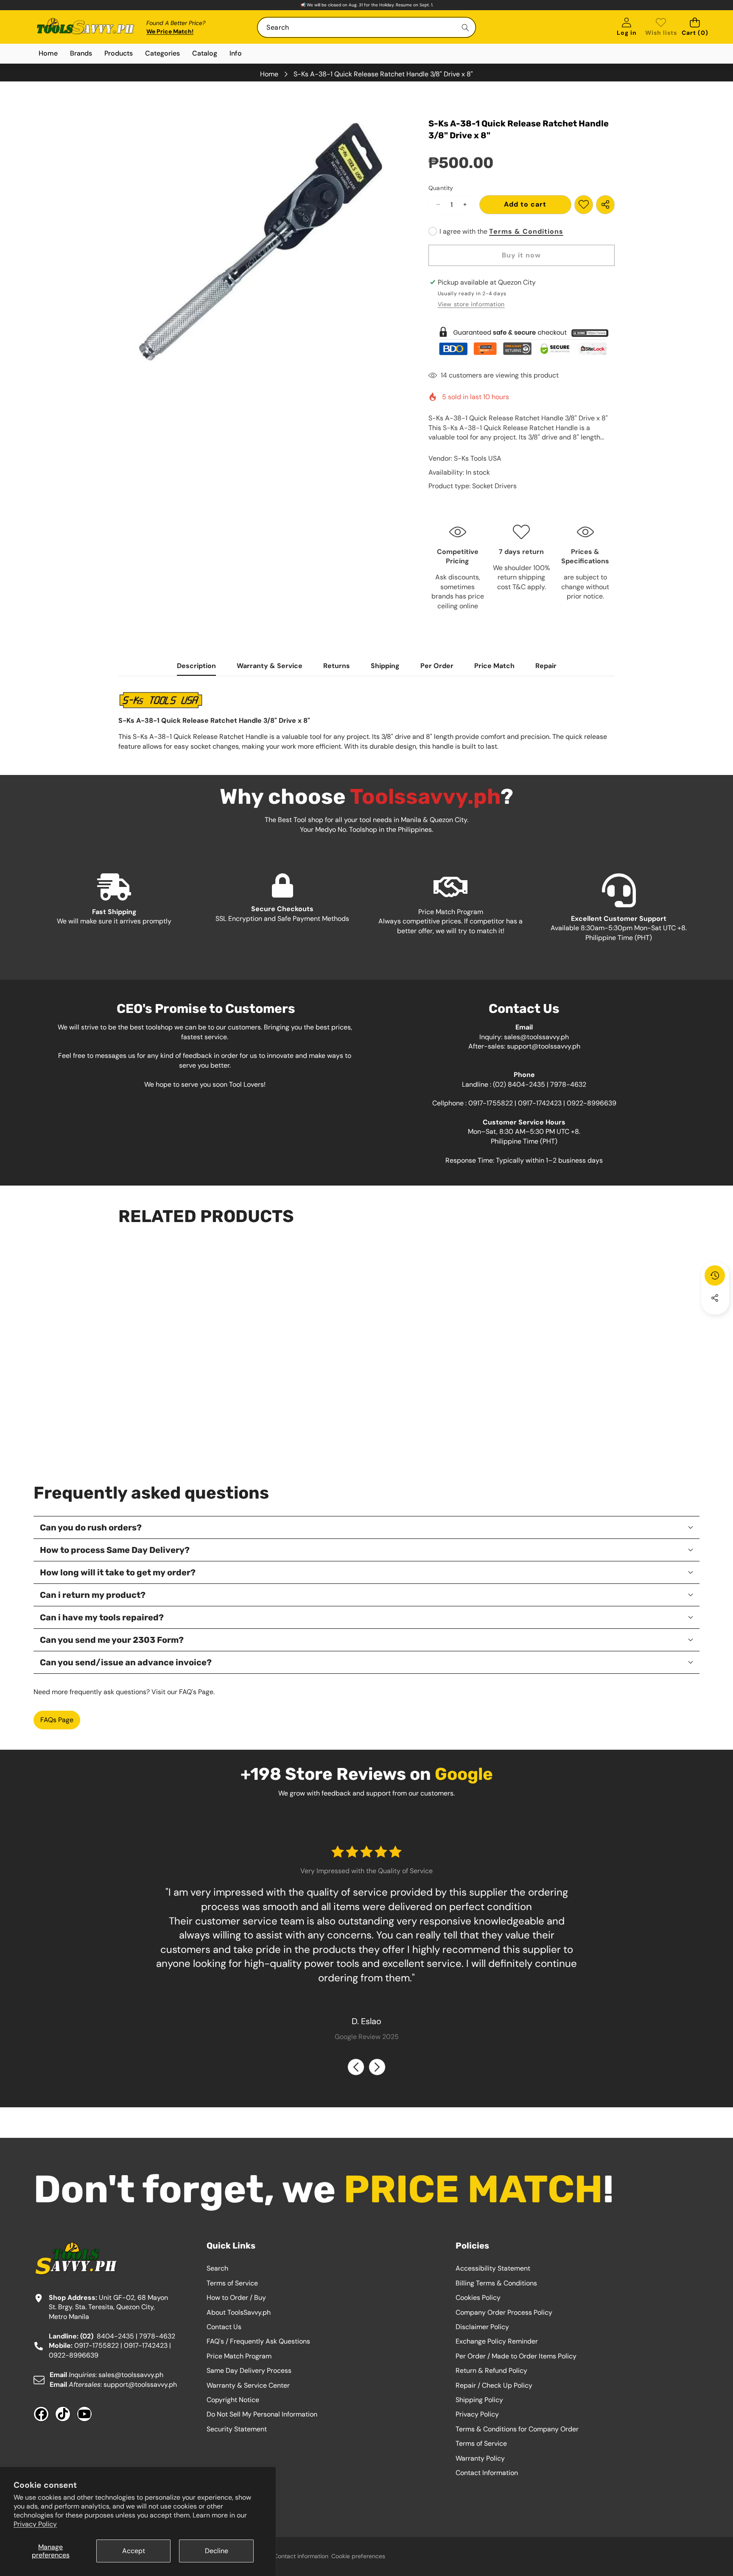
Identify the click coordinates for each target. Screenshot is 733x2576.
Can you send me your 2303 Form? (112, 1640)
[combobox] (366, 27)
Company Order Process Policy (504, 2312)
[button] (695, 27)
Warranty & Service (270, 666)
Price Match (494, 666)
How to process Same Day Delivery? (115, 1550)
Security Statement (237, 2429)
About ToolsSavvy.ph (239, 2312)
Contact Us (224, 2327)
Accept (134, 2551)
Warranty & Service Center (248, 2385)
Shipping (385, 666)
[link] (661, 27)
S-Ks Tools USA (478, 458)
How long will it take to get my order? (118, 1572)
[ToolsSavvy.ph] (86, 27)
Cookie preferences (358, 2556)
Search (217, 2268)
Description (196, 666)
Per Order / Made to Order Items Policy (516, 2356)
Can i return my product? (93, 1595)
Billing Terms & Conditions (496, 2283)
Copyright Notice (233, 2400)
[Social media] (715, 1298)
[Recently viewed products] (715, 1275)
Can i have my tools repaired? (102, 1617)
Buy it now (521, 255)
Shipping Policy (479, 2400)
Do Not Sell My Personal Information (262, 2414)
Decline (217, 2551)
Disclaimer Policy (482, 2327)
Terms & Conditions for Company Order (517, 2429)
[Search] (466, 27)
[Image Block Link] (522, 341)
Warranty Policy (480, 2458)
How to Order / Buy (236, 2298)
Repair (546, 666)
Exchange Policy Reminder (497, 2341)
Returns (337, 666)
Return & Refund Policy (491, 2370)
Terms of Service (232, 2283)
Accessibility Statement (493, 2268)
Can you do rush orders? (91, 1527)
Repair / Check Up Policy (494, 2385)
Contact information (301, 2556)
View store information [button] (471, 304)
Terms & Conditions (526, 231)
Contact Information (487, 2473)
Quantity (441, 188)
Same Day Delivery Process (249, 2370)
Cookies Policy (478, 2298)
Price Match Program (239, 2356)
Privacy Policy (35, 2524)
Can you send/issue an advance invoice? (126, 1662)
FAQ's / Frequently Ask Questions (258, 2341)
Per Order (437, 666)
